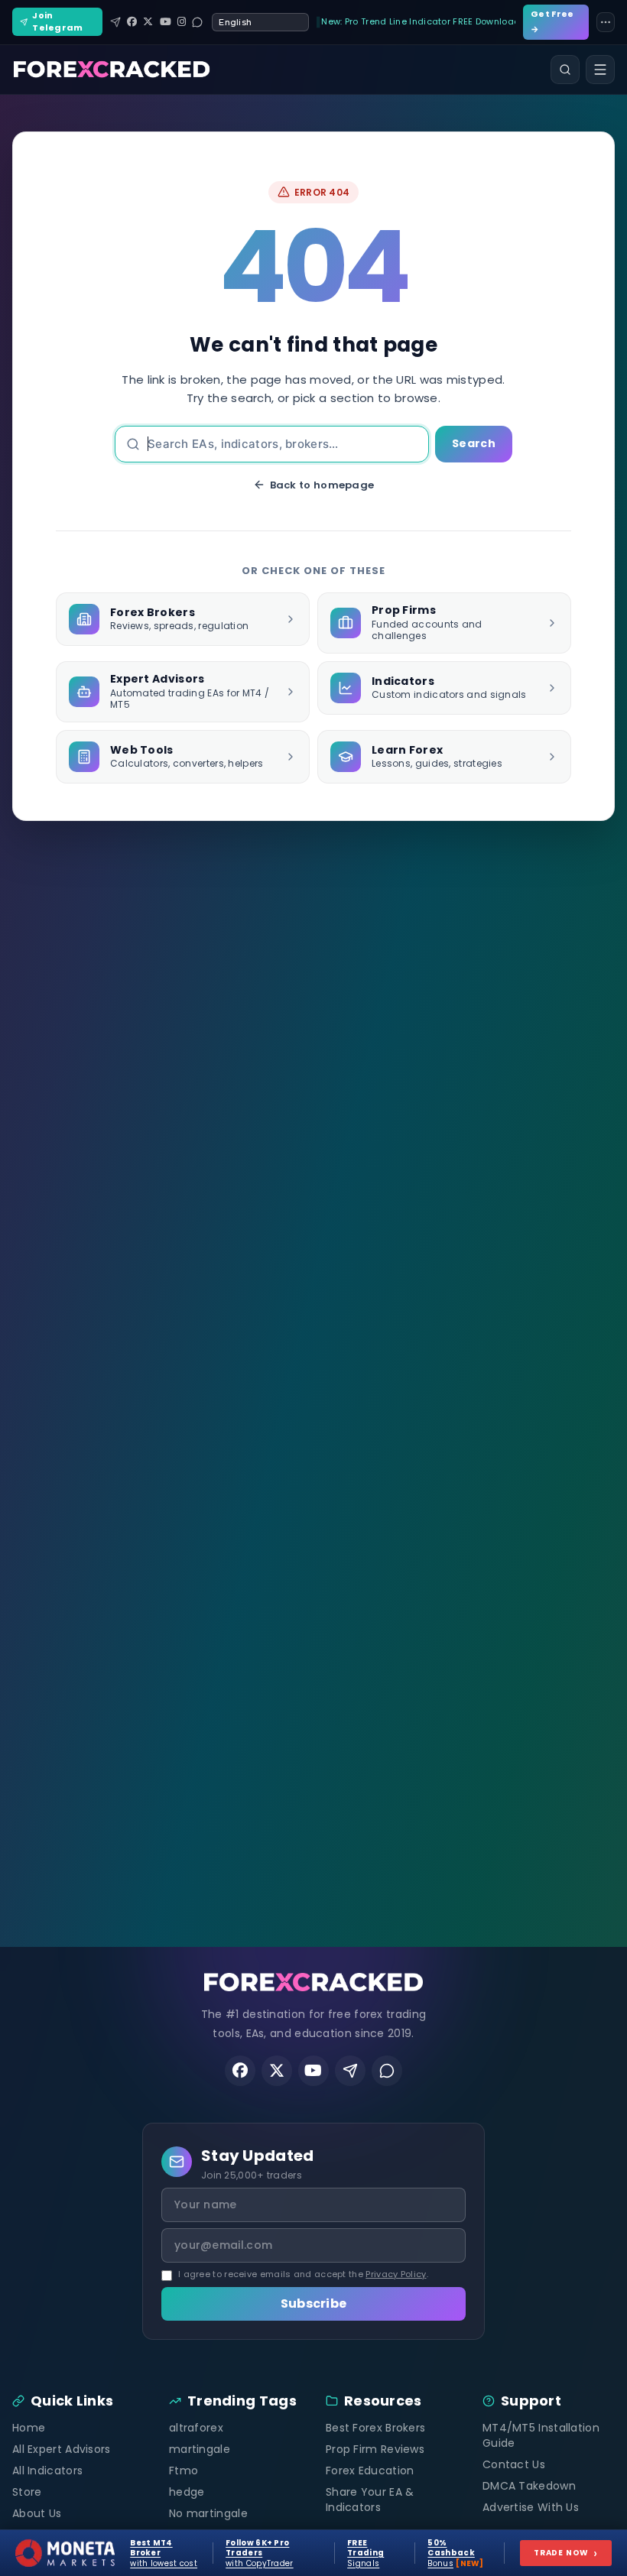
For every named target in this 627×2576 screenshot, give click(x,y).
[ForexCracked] (112, 70)
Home (29, 2428)
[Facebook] (132, 22)
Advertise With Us (531, 2507)
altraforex (196, 2428)
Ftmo (184, 2471)
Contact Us (514, 2464)
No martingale (208, 2513)
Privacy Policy (396, 2274)
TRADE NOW (566, 2553)
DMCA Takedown (529, 2486)
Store (27, 2492)
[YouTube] (166, 22)
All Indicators (47, 2471)
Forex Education (370, 2471)
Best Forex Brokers (375, 2428)
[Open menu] (600, 70)
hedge (187, 2492)
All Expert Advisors (62, 2449)
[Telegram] (115, 22)
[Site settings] (606, 22)
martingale (200, 2449)
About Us (37, 2513)
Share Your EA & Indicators (370, 2500)
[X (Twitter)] (148, 22)
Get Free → (552, 21)
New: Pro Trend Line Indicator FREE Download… (418, 21)
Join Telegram (57, 21)
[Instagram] (182, 22)
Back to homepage (322, 485)
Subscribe (314, 2303)
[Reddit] (197, 22)
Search (474, 443)
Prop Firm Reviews (375, 2449)
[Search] (565, 70)
